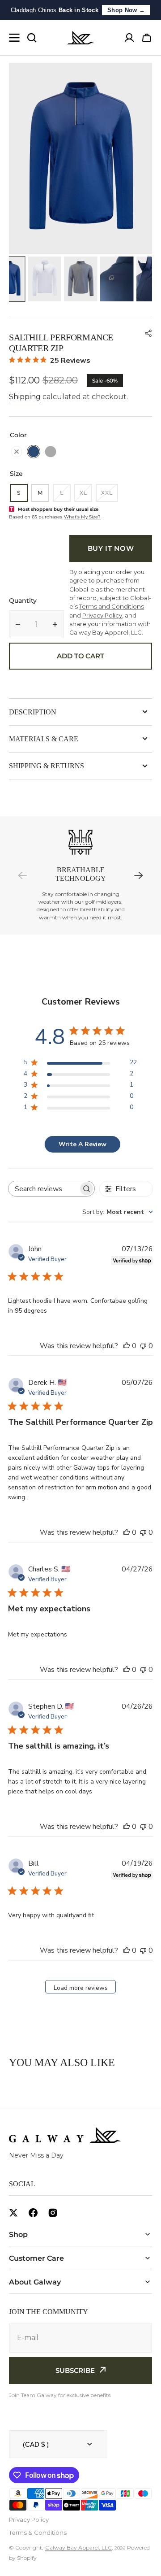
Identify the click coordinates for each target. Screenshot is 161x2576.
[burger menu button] (14, 38)
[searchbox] (43, 1189)
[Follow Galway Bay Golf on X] (13, 2213)
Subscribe (75, 2370)
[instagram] (53, 2213)
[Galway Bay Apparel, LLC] (80, 38)
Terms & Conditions (38, 2532)
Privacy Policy (29, 2519)
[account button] (129, 38)
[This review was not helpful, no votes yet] (143, 1346)
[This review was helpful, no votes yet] (127, 1346)
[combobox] (118, 1212)
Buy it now (111, 548)
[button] (148, 333)
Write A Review (83, 1144)
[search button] (32, 38)
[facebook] (33, 2213)
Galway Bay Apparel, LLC (78, 2548)
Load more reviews (81, 1988)
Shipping (25, 397)
